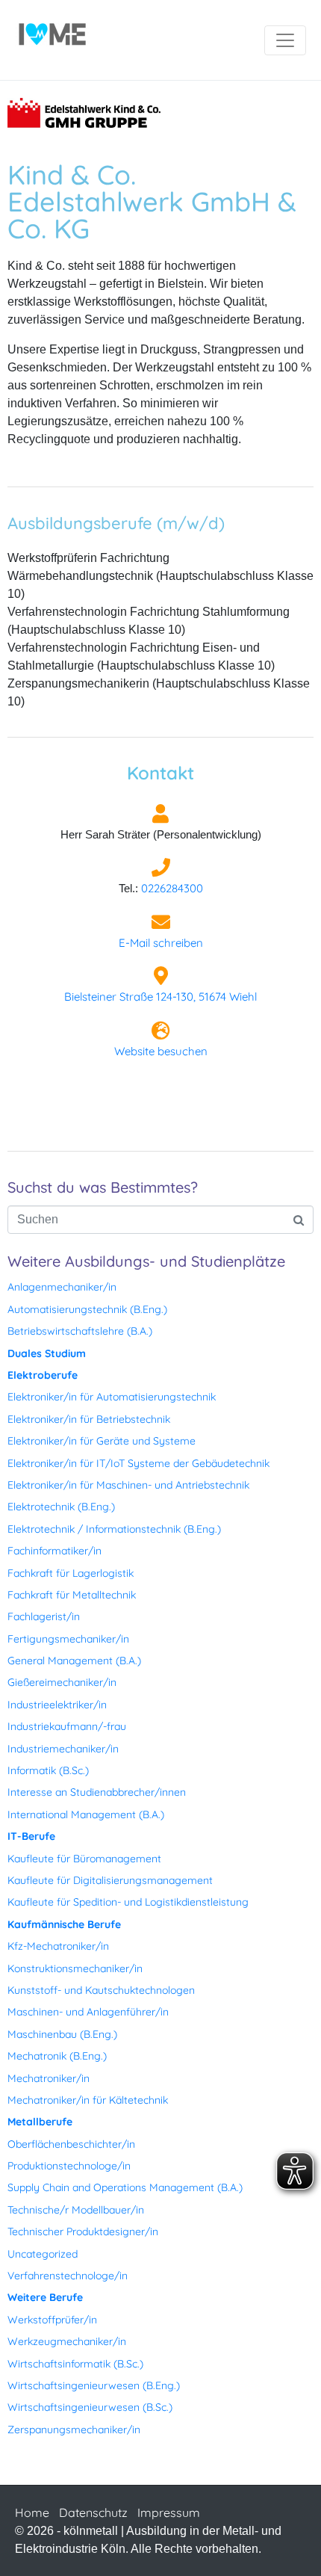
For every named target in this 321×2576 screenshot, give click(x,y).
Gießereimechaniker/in (62, 1682)
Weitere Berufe (45, 2297)
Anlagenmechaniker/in (62, 1287)
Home (32, 2512)
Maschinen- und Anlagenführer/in (88, 2012)
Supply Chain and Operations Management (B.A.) (125, 2187)
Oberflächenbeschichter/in (71, 2144)
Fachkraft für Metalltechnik (72, 1595)
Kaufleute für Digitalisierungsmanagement (110, 1880)
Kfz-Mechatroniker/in (58, 1946)
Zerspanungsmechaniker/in (74, 2430)
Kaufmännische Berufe (64, 1924)
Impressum (169, 2512)
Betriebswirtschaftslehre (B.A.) (80, 1331)
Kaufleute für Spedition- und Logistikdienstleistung (128, 1902)
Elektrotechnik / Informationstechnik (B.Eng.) (114, 1529)
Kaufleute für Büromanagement (84, 1859)
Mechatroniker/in (49, 2078)
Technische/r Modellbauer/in (76, 2210)
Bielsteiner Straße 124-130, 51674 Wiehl (160, 997)
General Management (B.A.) (74, 1661)
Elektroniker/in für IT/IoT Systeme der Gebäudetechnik (138, 1463)
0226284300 (172, 888)
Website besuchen (161, 1051)
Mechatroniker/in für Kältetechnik (88, 2100)
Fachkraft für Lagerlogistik (71, 1573)
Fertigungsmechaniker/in (68, 1639)
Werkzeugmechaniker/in (67, 2341)
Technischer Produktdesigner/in (83, 2231)
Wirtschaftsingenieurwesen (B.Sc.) (90, 2407)
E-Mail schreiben (161, 943)
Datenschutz (93, 2512)
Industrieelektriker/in (57, 1705)
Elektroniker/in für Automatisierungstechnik (112, 1397)
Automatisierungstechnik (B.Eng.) (87, 1309)
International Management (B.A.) (86, 1814)
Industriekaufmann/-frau (67, 1726)
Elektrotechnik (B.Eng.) (61, 1507)
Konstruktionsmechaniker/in (75, 1968)
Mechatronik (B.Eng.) (57, 2056)
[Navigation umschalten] (285, 40)
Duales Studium (47, 1353)
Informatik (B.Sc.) (48, 1770)
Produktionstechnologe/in (69, 2166)
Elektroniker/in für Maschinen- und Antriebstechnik (128, 1485)
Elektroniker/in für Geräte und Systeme (102, 1441)
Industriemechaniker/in (63, 1749)
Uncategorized (43, 2254)
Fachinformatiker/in (54, 1551)
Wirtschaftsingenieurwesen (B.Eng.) (94, 2385)
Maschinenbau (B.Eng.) (62, 2034)
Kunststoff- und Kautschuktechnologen (101, 1990)
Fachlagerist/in (44, 1616)
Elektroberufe (43, 1375)
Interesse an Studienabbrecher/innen (97, 1792)
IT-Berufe (31, 1836)
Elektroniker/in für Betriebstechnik (89, 1419)
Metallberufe (40, 2122)
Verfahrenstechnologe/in (68, 2276)
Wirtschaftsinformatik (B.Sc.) (75, 2364)
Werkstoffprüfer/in (52, 2320)
